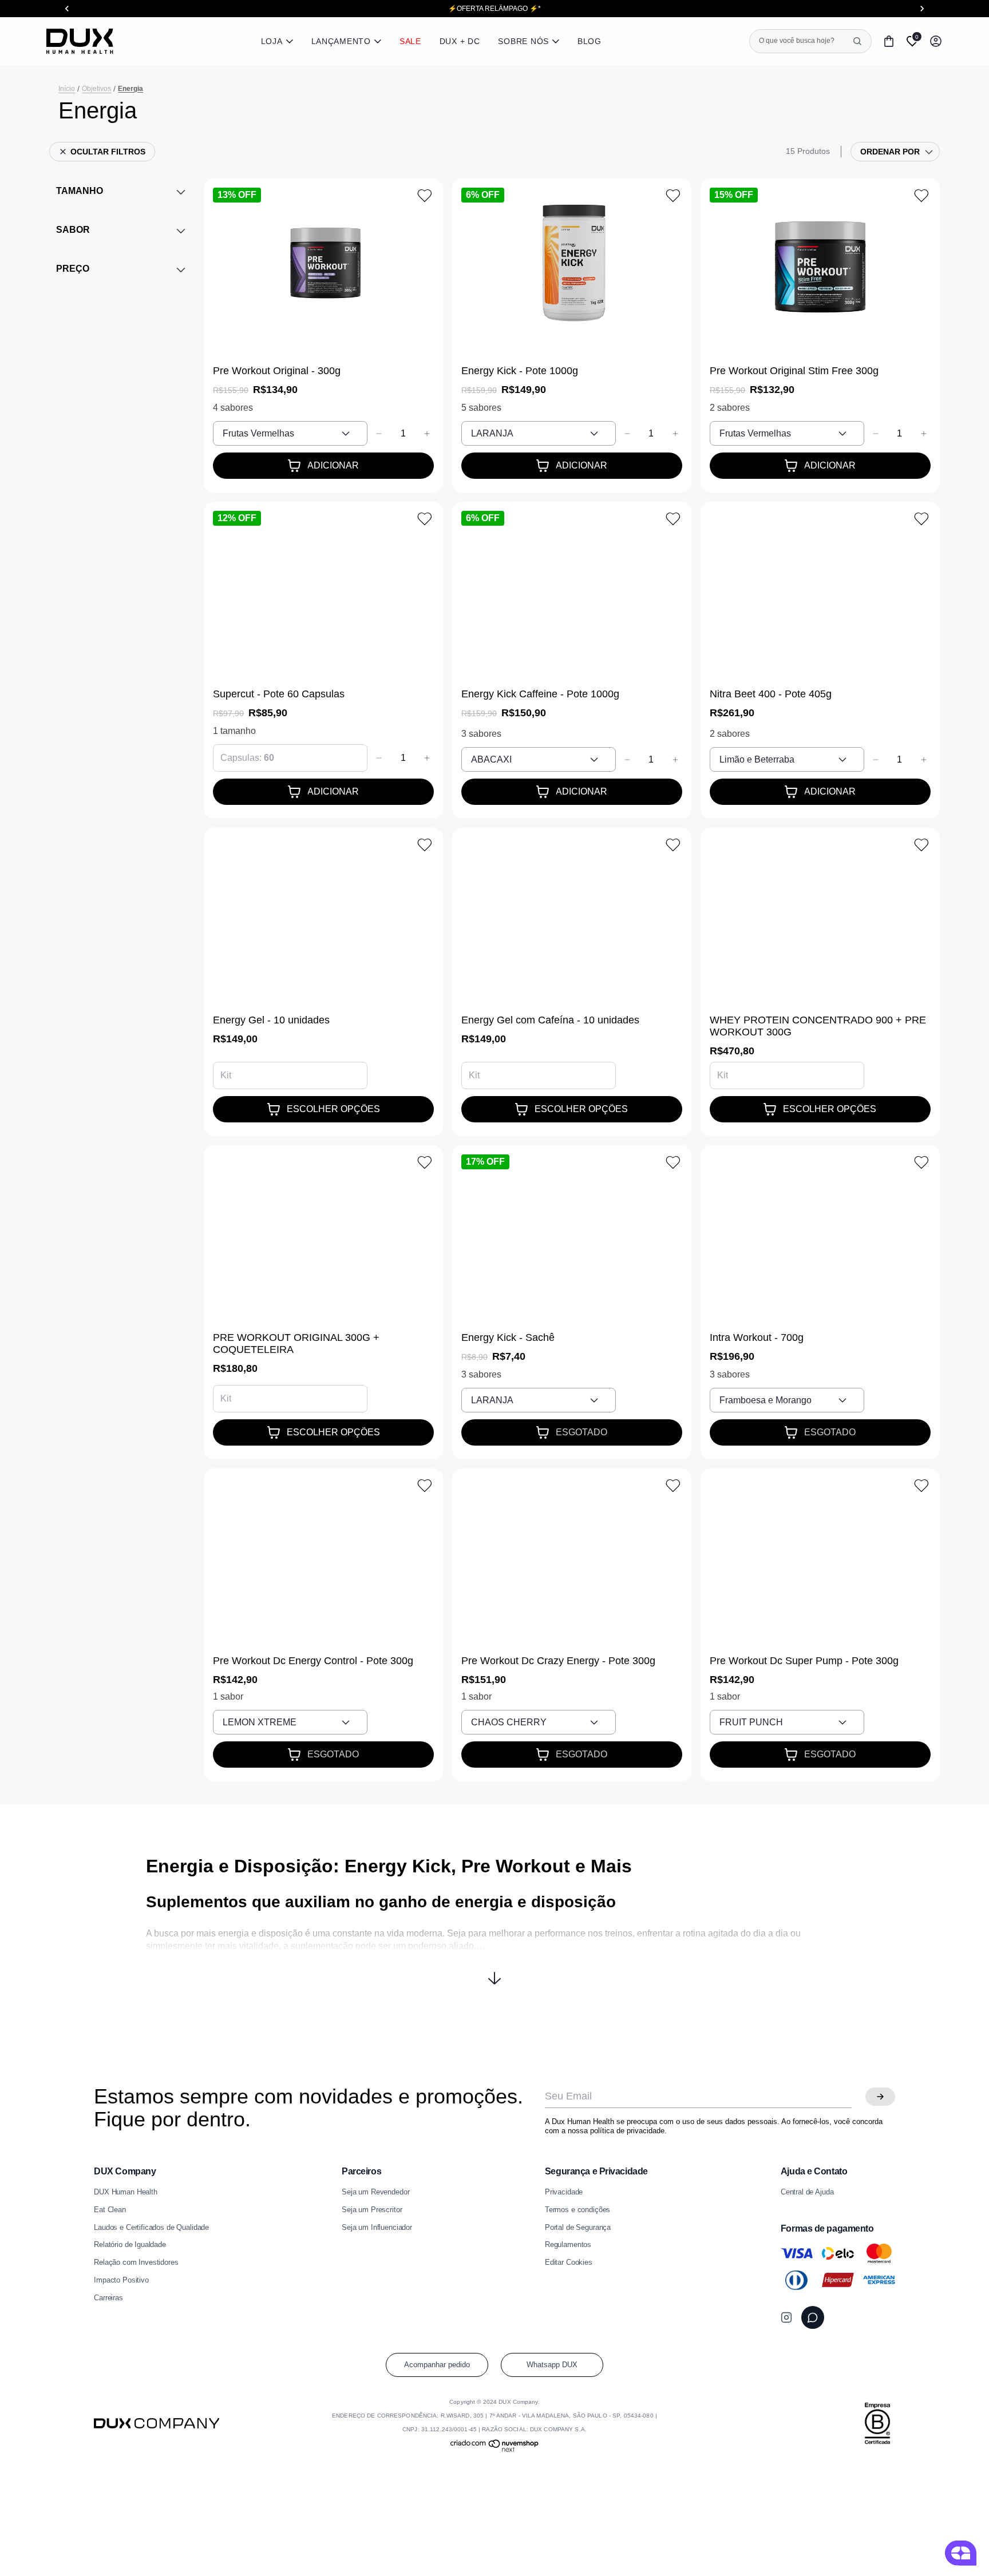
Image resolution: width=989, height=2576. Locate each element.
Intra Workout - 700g (757, 1337)
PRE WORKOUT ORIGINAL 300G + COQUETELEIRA (296, 1343)
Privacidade (564, 2192)
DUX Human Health (126, 2192)
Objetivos (96, 89)
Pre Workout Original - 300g (277, 371)
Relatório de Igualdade (130, 2245)
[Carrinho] (889, 41)
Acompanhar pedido (437, 2365)
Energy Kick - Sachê (508, 1337)
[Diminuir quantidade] (379, 434)
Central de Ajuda (807, 2192)
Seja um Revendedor (375, 2192)
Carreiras (108, 2298)
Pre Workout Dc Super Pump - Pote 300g (804, 1661)
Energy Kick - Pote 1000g (520, 371)
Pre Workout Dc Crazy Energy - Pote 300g (558, 1661)
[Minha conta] (936, 41)
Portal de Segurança (578, 2228)
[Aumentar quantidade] (427, 434)
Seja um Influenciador (377, 2228)
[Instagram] (786, 2317)
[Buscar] (857, 41)
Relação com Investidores (136, 2263)
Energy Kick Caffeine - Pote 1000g (540, 694)
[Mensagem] (813, 2317)
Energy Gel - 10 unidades (271, 1020)
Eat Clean (110, 2210)
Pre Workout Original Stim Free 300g (794, 371)
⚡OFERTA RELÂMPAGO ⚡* (494, 9)
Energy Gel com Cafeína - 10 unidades (550, 1020)
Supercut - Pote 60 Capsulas (279, 694)
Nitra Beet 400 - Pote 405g (771, 694)
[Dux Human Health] (80, 41)
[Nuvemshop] (495, 2450)
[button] (495, 1970)
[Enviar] (880, 2097)
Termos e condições (577, 2210)
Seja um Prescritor (372, 2210)
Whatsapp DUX (552, 2365)
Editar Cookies (569, 2263)
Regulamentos (568, 2245)
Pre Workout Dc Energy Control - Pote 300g (313, 1661)
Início (67, 89)
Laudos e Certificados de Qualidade (151, 2228)
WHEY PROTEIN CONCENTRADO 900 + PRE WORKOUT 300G (818, 1026)
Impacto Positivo (121, 2280)
